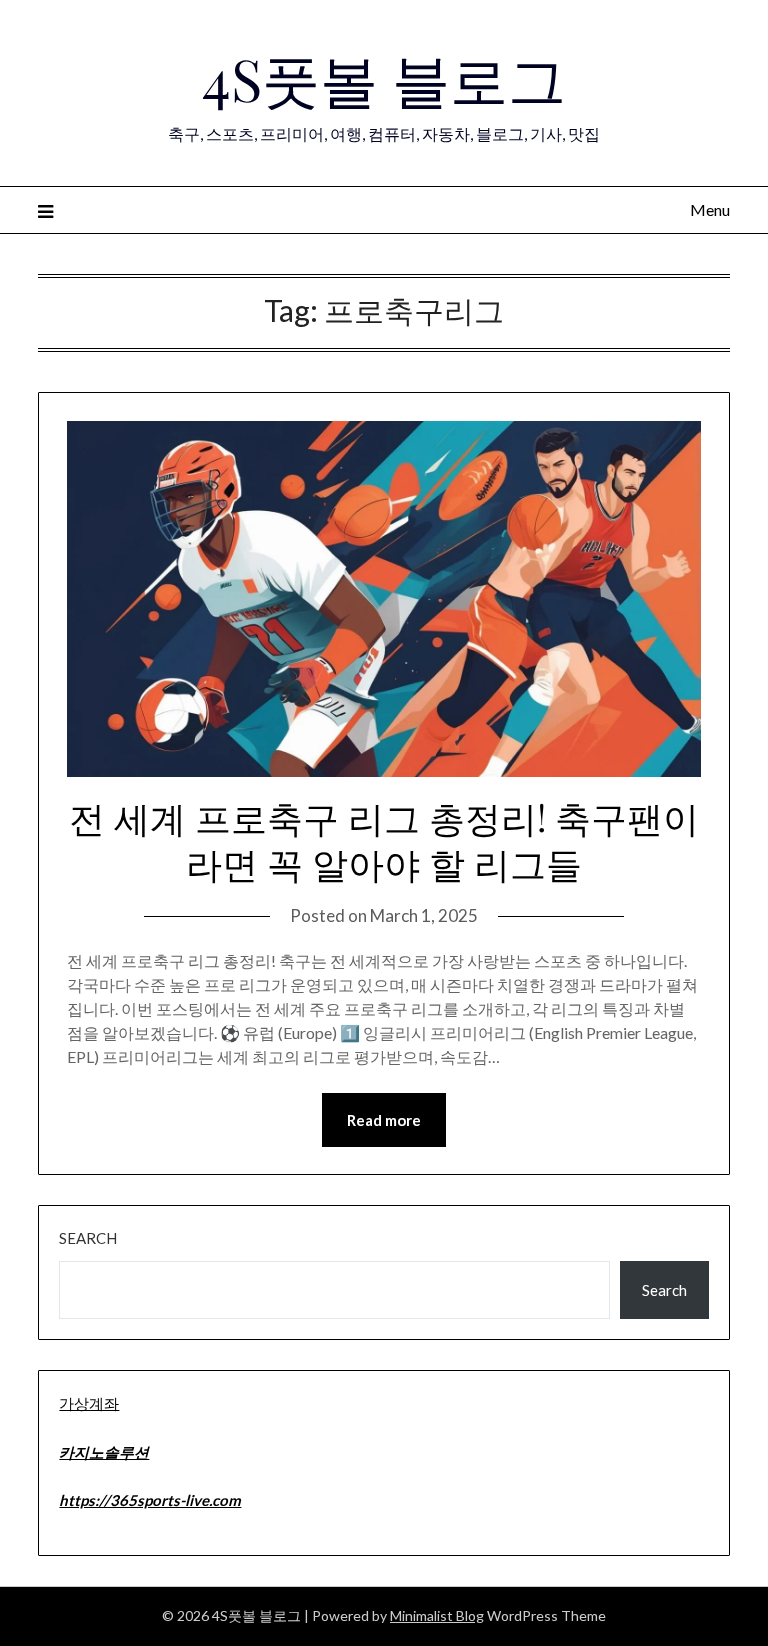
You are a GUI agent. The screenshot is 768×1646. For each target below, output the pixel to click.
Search (88, 1238)
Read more (384, 1120)
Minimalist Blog (437, 1615)
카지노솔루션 (104, 1452)
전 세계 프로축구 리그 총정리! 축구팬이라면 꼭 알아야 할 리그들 (384, 840)
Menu (709, 209)
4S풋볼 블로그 (384, 78)
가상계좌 (89, 1403)
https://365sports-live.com (150, 1500)
